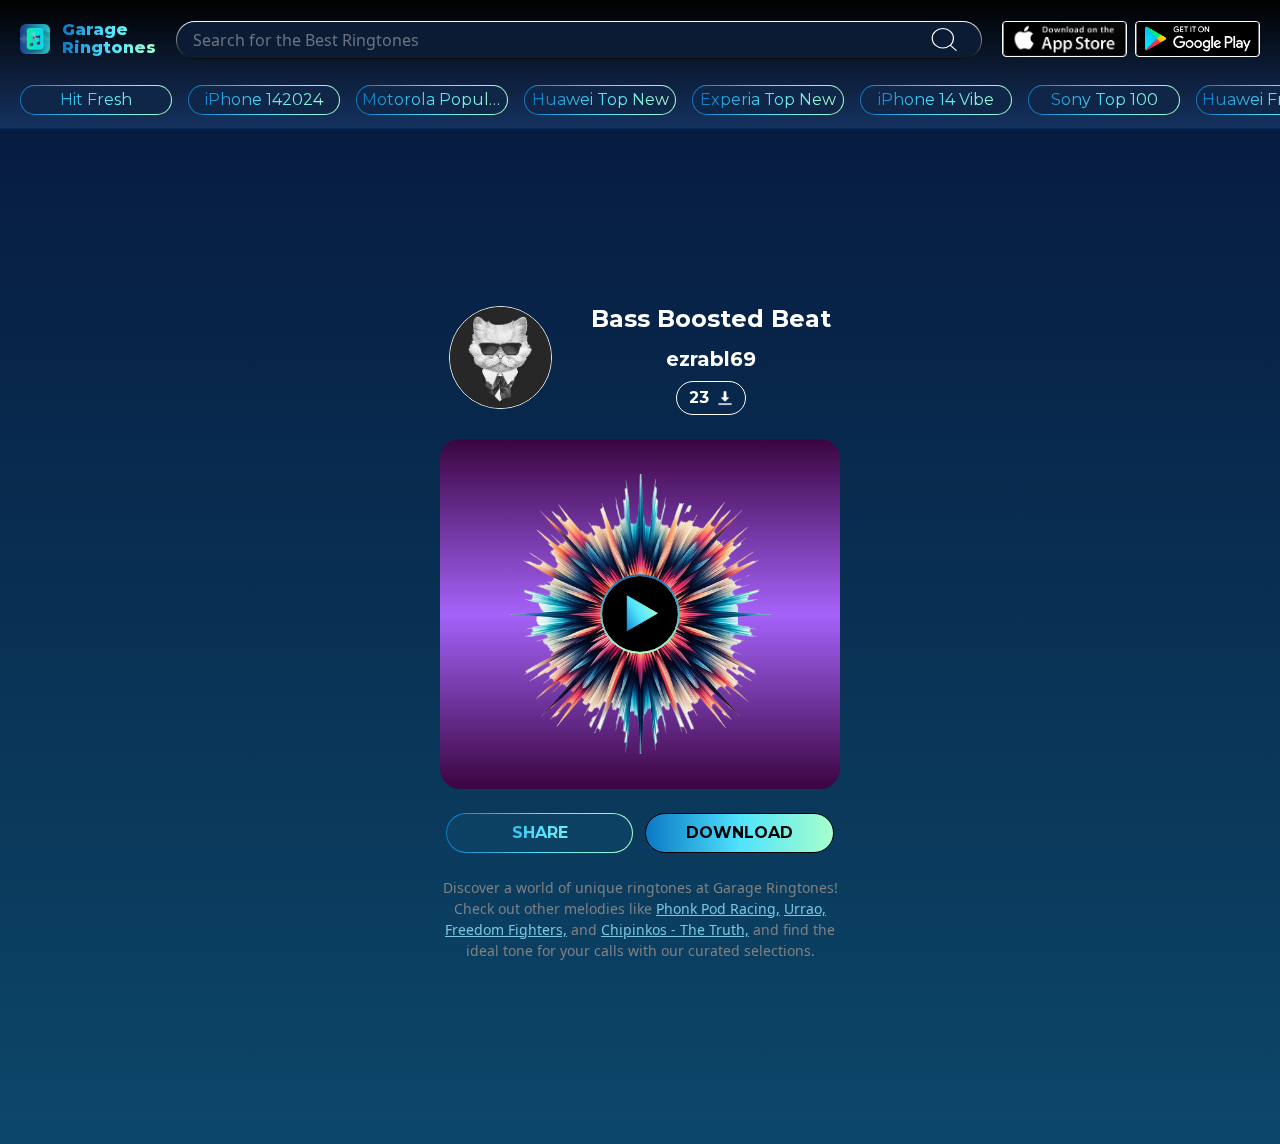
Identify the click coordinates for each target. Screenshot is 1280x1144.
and (658, 929)
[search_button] (943, 40)
